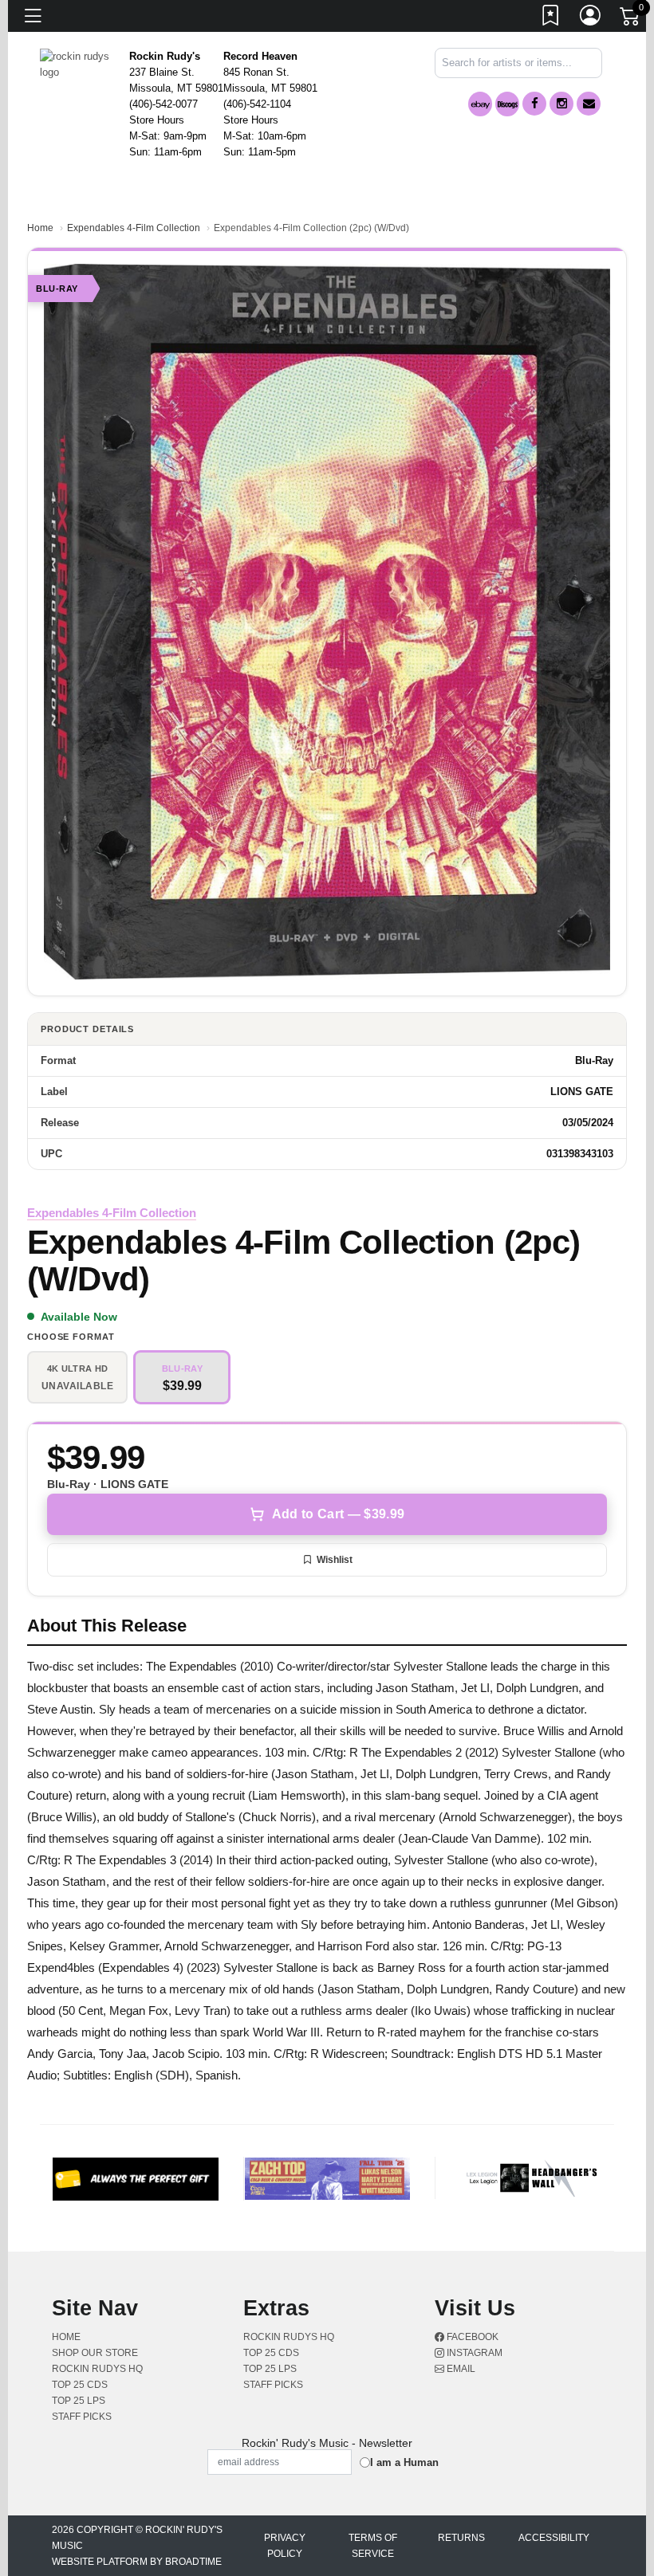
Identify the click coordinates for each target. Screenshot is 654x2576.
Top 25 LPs (79, 2401)
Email (460, 2369)
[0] (631, 19)
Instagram (473, 2353)
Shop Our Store (95, 2353)
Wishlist (335, 1560)
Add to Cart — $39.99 (338, 1514)
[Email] (589, 104)
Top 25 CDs (80, 2385)
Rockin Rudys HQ (97, 2369)
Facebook (471, 2337)
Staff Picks (82, 2417)
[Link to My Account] (591, 18)
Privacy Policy (285, 2546)
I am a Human (404, 2462)
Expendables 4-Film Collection (134, 228)
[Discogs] (507, 104)
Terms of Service (373, 2546)
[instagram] (561, 104)
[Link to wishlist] (551, 18)
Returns (461, 2538)
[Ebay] (480, 104)
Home (40, 228)
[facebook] (534, 104)
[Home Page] (79, 63)
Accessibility (554, 2538)
